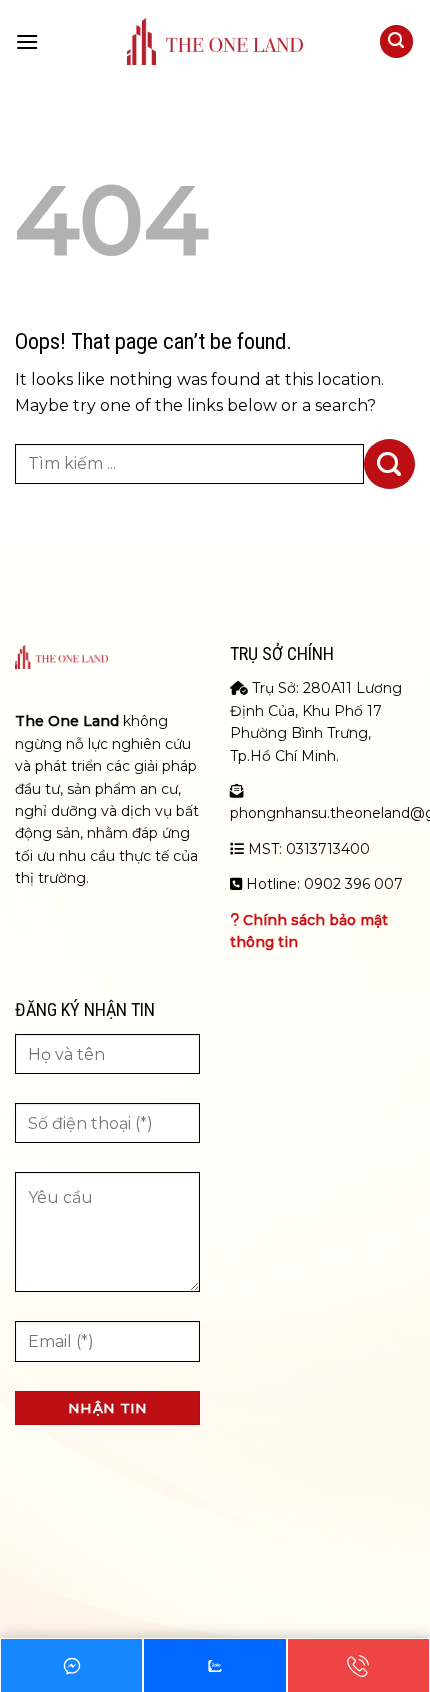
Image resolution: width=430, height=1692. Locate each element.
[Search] (397, 41)
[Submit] (389, 464)
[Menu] (27, 41)
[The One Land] (215, 41)
